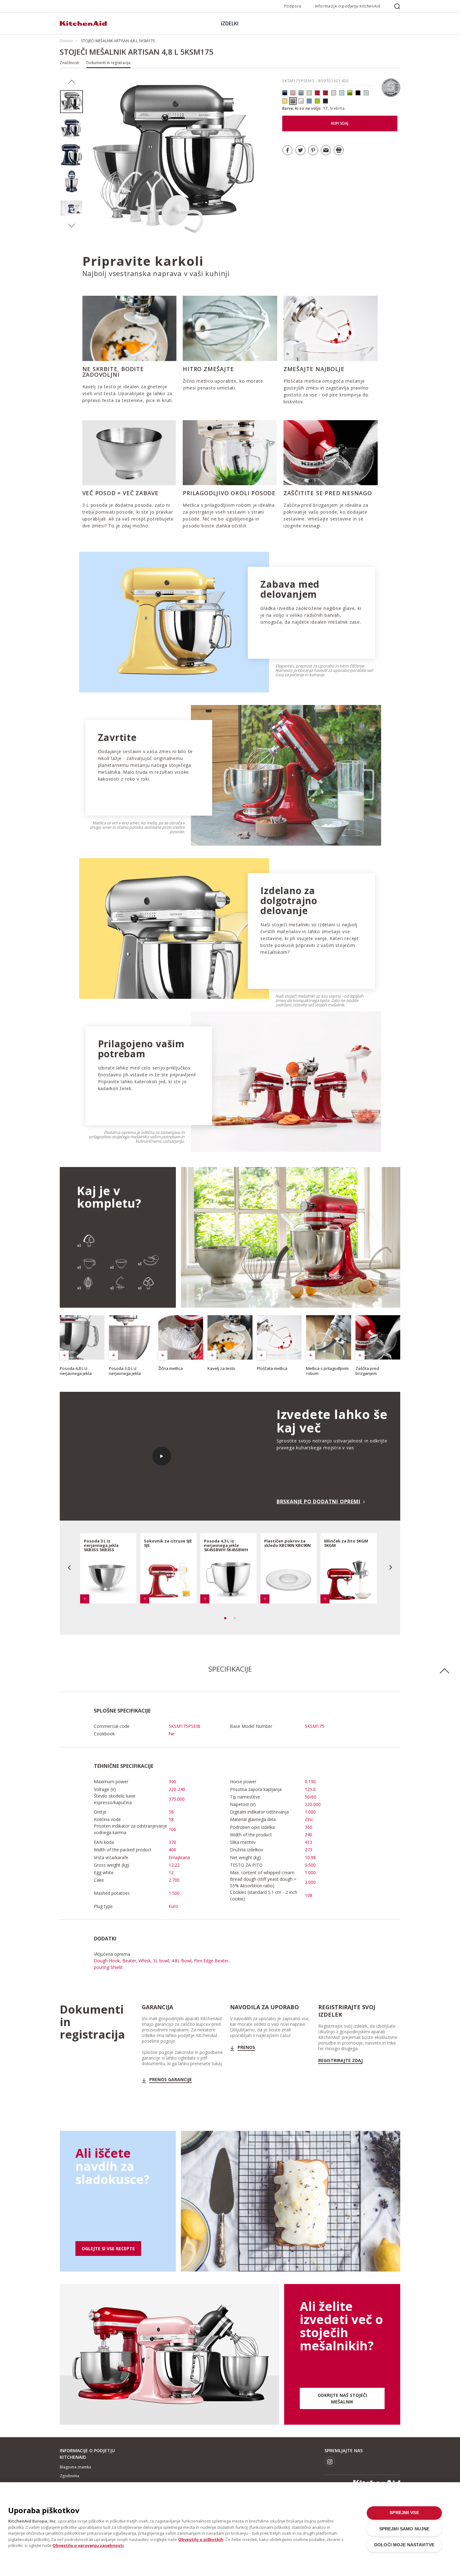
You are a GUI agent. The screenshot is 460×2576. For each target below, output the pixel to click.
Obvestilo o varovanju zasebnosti (88, 2545)
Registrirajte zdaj (340, 2060)
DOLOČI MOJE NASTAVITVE (404, 2545)
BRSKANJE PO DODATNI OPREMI (319, 1502)
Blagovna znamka (75, 2467)
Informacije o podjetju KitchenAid (348, 6)
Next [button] (72, 226)
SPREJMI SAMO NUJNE (404, 2529)
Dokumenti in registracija (108, 63)
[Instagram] (330, 2462)
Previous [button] (72, 82)
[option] (72, 102)
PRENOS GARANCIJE (171, 2080)
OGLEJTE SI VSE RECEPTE (108, 2249)
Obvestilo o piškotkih (201, 2539)
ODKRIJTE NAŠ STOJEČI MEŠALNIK (342, 2398)
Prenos (246, 2047)
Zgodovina (69, 2476)
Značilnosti (69, 63)
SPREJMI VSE (404, 2513)
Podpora (293, 6)
